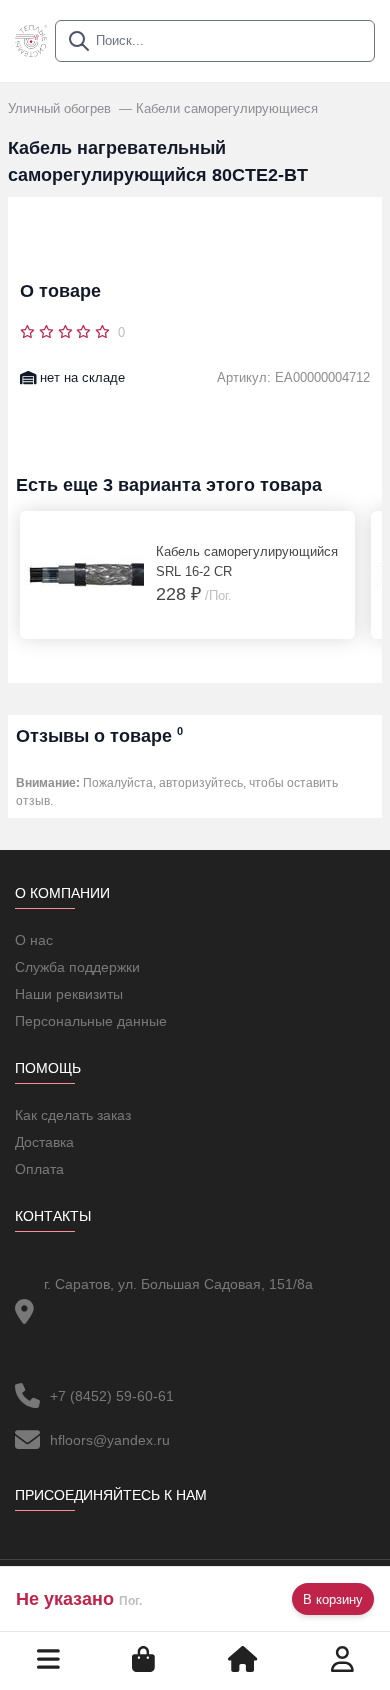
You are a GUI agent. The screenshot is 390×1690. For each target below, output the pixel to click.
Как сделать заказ (73, 1115)
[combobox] (215, 41)
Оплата (39, 1169)
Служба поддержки (77, 967)
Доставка (44, 1142)
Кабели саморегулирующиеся (227, 108)
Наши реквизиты (69, 994)
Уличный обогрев (61, 108)
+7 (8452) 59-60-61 (112, 1396)
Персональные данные (91, 1021)
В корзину (333, 1599)
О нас (34, 940)
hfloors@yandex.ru (110, 1440)
